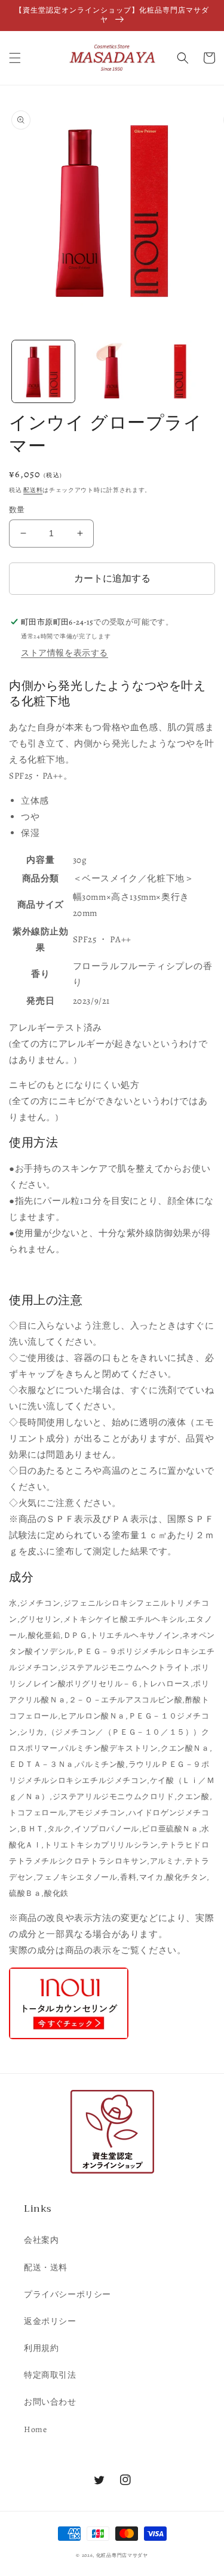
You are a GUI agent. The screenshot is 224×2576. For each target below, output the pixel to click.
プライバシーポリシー (67, 2294)
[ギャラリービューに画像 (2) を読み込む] (112, 372)
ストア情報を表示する (65, 653)
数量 (17, 510)
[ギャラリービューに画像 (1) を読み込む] (43, 372)
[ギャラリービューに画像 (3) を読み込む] (180, 372)
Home (35, 2429)
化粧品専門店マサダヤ (122, 2555)
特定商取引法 (50, 2375)
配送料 (33, 490)
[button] (15, 58)
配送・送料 (46, 2268)
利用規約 (41, 2348)
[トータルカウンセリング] (69, 2039)
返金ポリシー (50, 2321)
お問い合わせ (50, 2402)
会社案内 (41, 2240)
